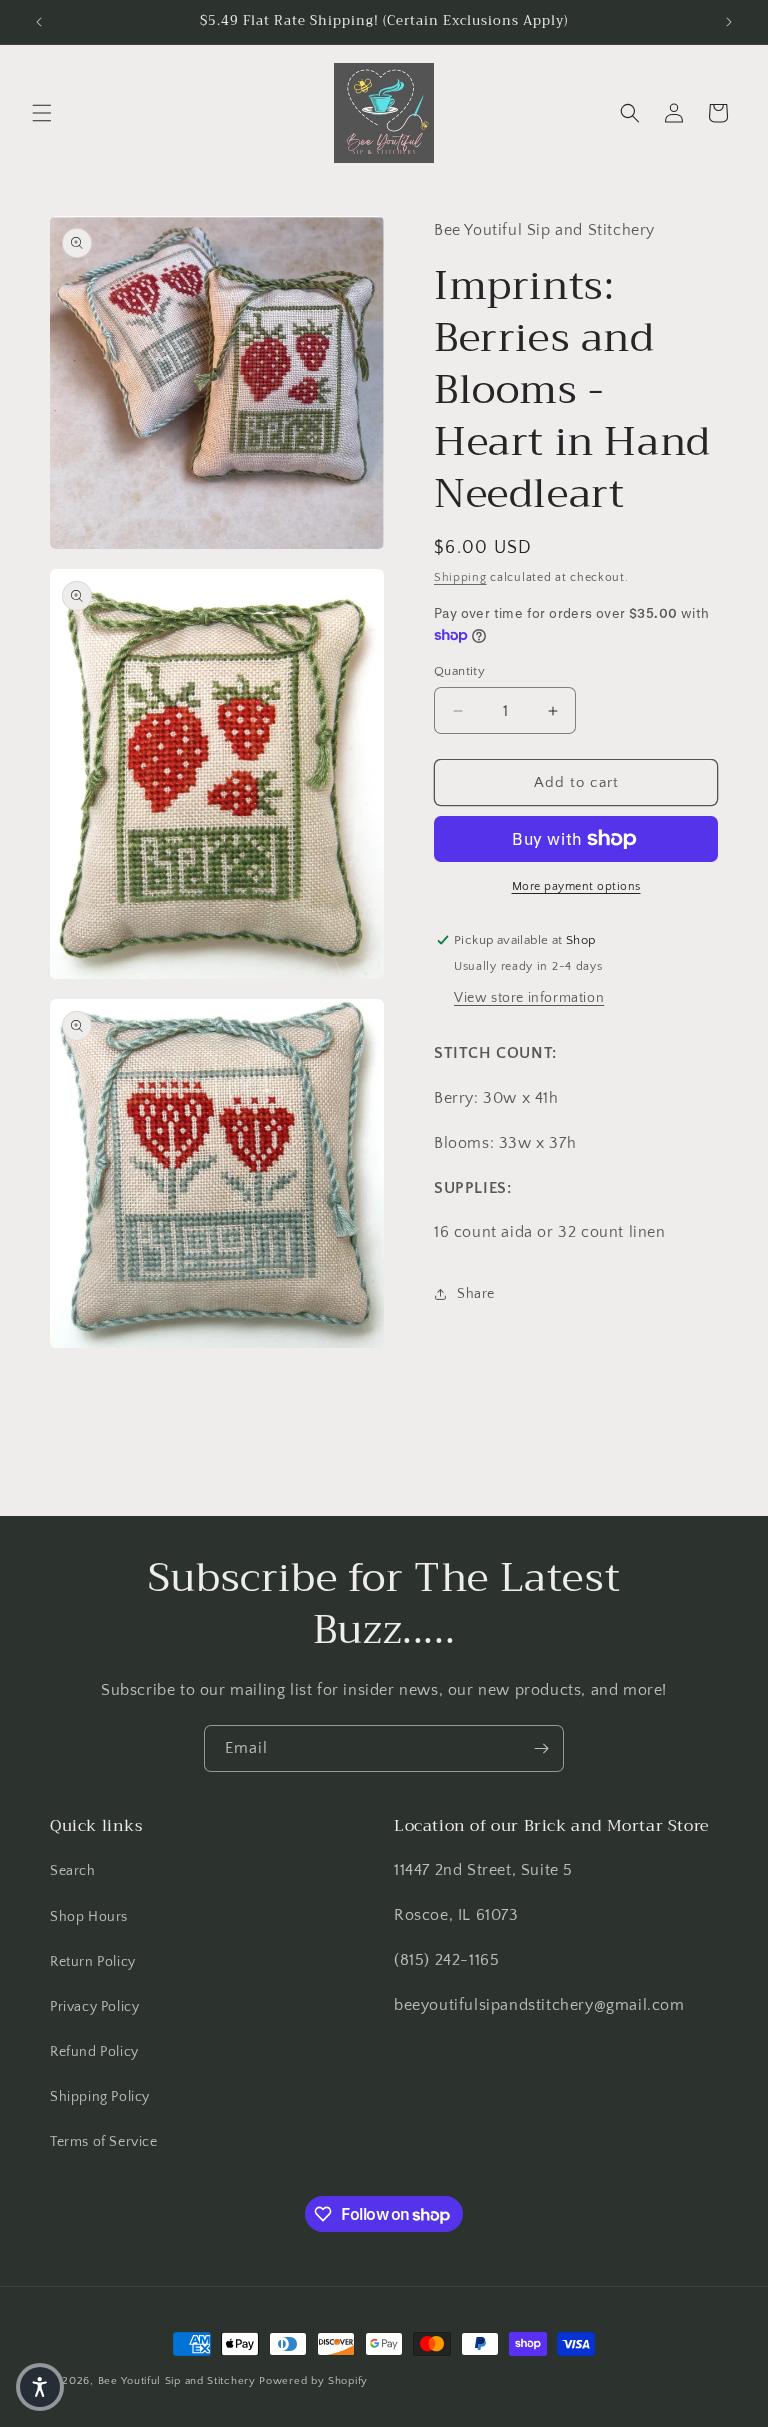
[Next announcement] (729, 22)
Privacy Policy (94, 2007)
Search (73, 1871)
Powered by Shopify (313, 2381)
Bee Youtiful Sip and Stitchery (177, 2381)
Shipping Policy (100, 2097)
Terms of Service (104, 2142)
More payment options (576, 886)
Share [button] (476, 1294)
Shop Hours (89, 1917)
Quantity (459, 671)
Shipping (460, 577)
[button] (42, 113)
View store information (529, 998)
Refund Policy (94, 2052)
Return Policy (93, 1962)
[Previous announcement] (39, 22)
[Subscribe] (541, 1748)
